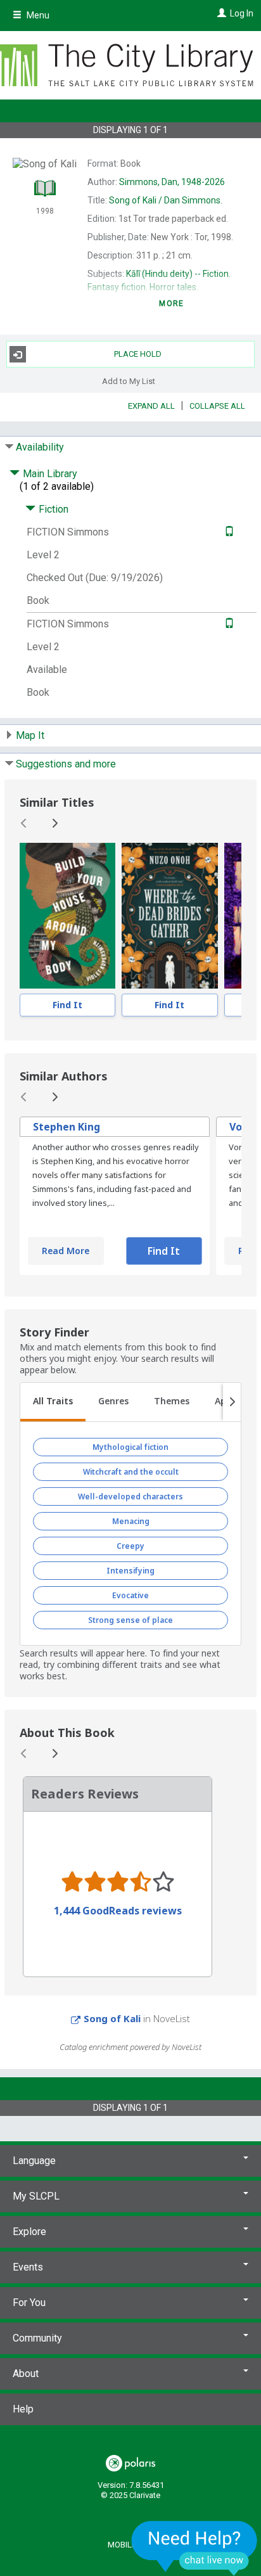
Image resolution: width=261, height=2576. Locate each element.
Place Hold (138, 354)
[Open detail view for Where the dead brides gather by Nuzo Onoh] (169, 916)
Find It (67, 1005)
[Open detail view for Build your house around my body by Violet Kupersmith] (67, 916)
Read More (66, 1251)
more (171, 304)
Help (23, 2409)
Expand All (151, 406)
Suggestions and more (66, 764)
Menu (37, 15)
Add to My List (129, 381)
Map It (30, 735)
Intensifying (130, 1571)
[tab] (53, 1402)
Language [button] (34, 2161)
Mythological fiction (130, 1447)
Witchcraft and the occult (131, 1472)
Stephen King (67, 1127)
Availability (40, 447)
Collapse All (217, 406)
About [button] (26, 2374)
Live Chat (194, 2548)
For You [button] (29, 2303)
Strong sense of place (130, 1620)
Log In (242, 13)
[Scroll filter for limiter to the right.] (232, 1402)
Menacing (131, 1521)
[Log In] (220, 13)
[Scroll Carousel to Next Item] (54, 823)
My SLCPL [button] (36, 2196)
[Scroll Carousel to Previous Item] (24, 823)
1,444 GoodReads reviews (118, 1911)
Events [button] (28, 2267)
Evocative (130, 1595)
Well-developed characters (130, 1496)
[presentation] (67, 916)
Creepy (130, 1546)
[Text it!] (228, 532)
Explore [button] (29, 2232)
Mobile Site (131, 2545)
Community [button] (37, 2338)
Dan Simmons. (166, 200)
